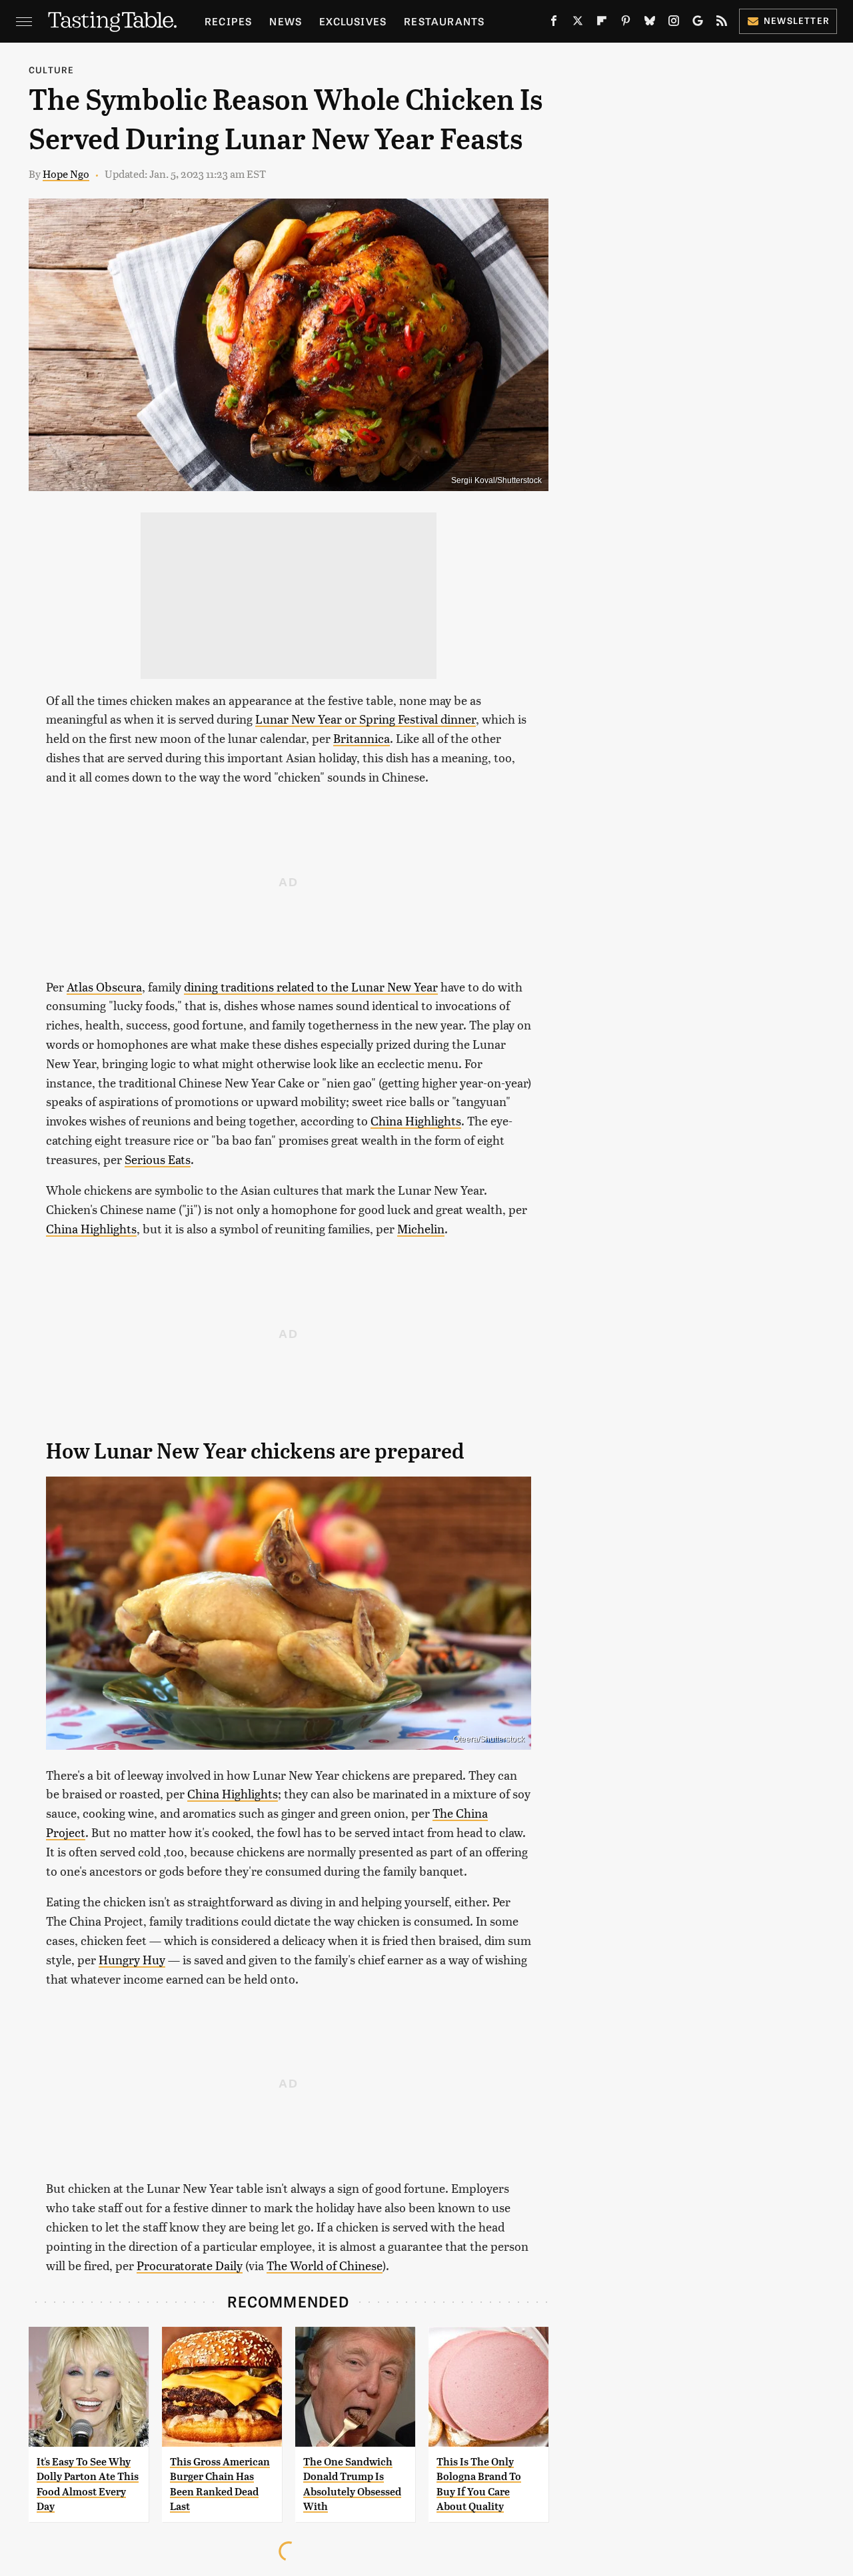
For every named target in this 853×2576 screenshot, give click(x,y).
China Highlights (416, 1120)
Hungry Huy (132, 1959)
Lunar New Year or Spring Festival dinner (366, 719)
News (286, 21)
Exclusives (353, 21)
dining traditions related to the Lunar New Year (311, 986)
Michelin (421, 1228)
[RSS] (722, 23)
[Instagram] (674, 23)
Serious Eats (158, 1159)
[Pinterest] (626, 23)
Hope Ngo (66, 174)
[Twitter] (578, 23)
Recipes (228, 21)
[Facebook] (554, 23)
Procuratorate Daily (190, 2265)
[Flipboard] (602, 23)
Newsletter (797, 20)
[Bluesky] (650, 23)
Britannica (362, 738)
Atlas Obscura (104, 986)
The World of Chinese (325, 2265)
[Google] (698, 23)
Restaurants (444, 21)
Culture (51, 70)
